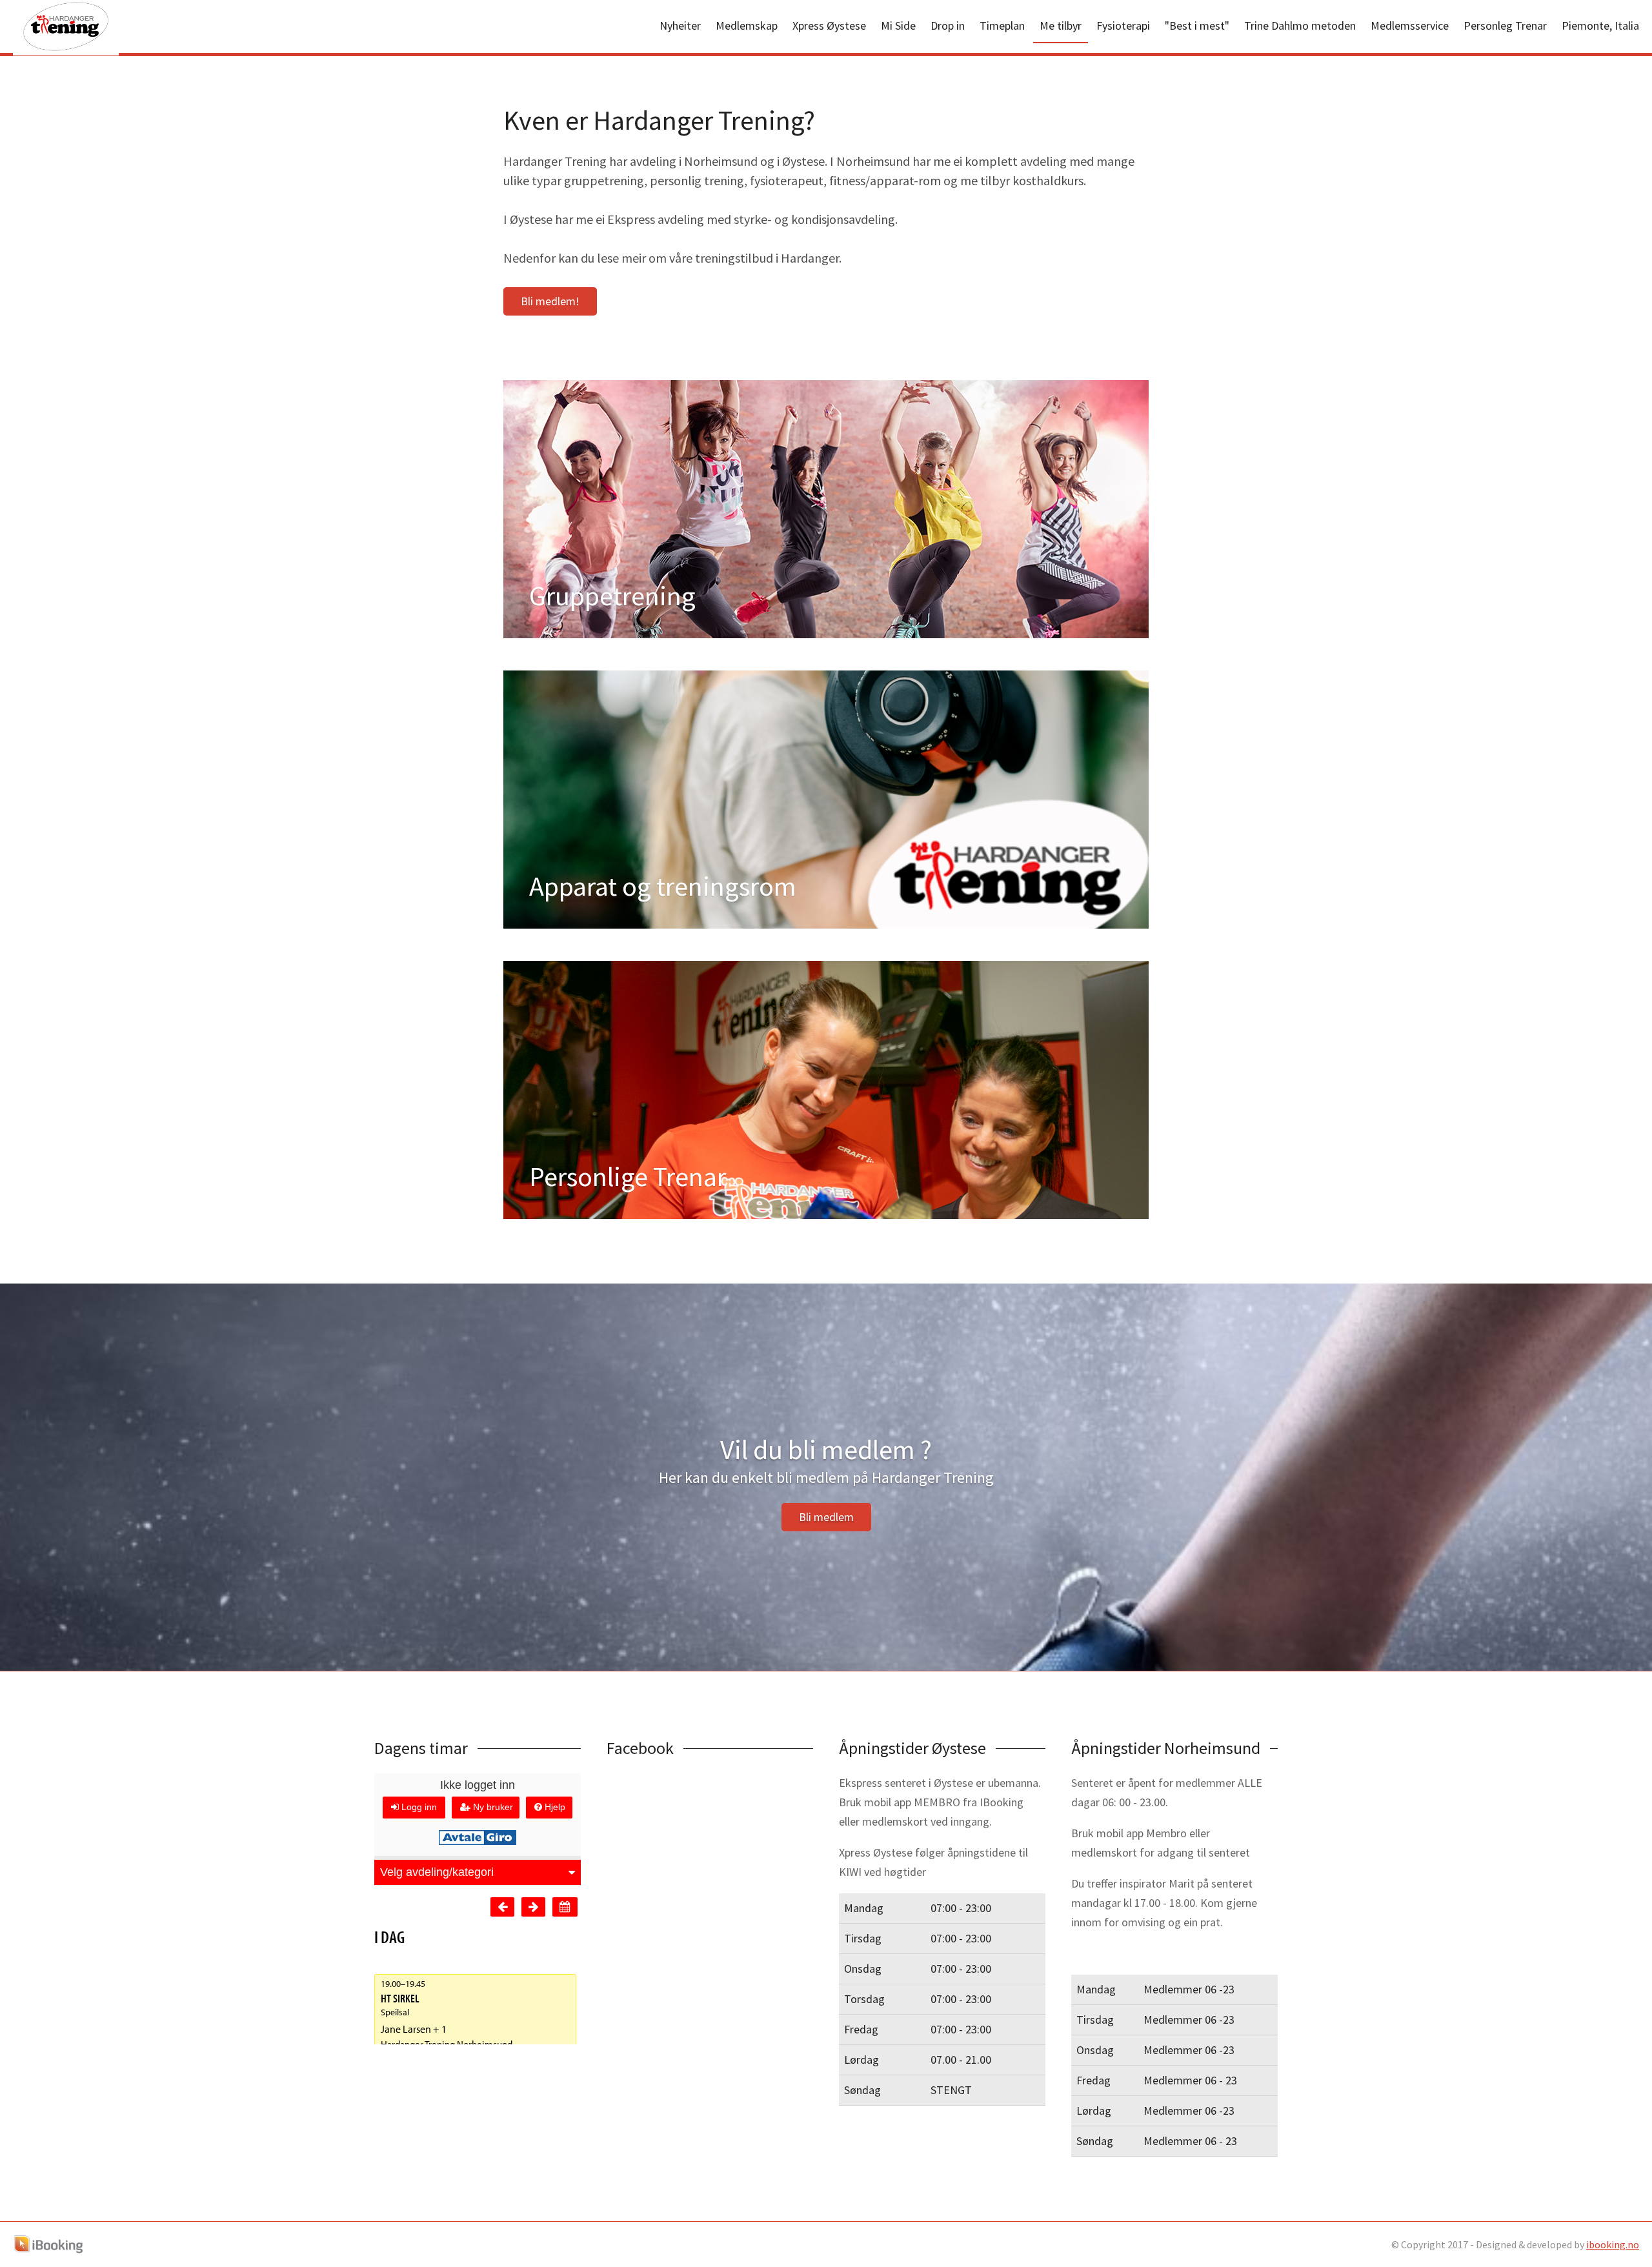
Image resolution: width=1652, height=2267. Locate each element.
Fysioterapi (1123, 25)
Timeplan (1002, 25)
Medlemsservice (1410, 25)
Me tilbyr (1061, 25)
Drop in (948, 25)
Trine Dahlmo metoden (1300, 25)
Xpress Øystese (829, 25)
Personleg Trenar (1505, 25)
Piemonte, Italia (1600, 25)
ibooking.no (1613, 2244)
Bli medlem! (550, 301)
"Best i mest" (1197, 25)
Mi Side (898, 25)
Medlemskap (747, 25)
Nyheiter (680, 25)
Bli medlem (826, 1517)
